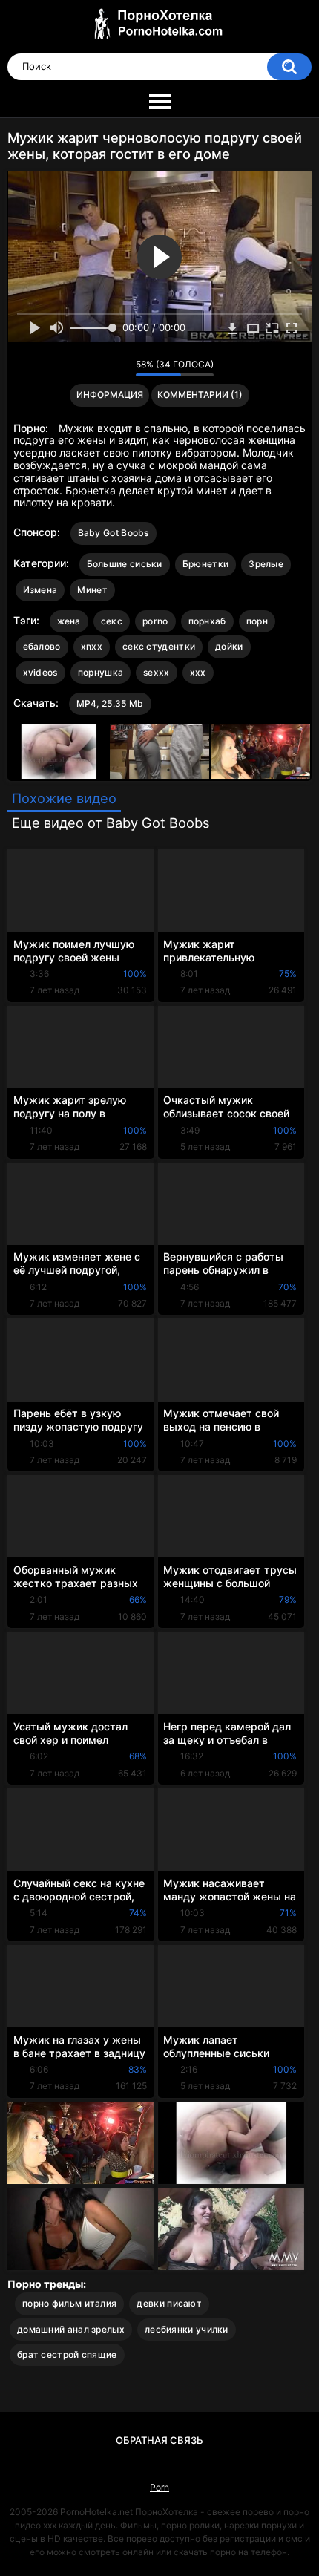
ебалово (42, 646)
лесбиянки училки (187, 2329)
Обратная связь (159, 2440)
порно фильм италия (69, 2303)
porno (155, 621)
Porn (159, 2487)
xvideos (40, 672)
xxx (198, 672)
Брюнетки (205, 564)
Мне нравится (101, 368)
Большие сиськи (125, 564)
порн (257, 621)
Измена (40, 590)
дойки (229, 646)
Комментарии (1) (200, 395)
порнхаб (207, 621)
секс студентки (159, 646)
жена (69, 621)
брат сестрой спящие (67, 2354)
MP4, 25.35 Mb (110, 703)
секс (112, 621)
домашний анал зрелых (71, 2329)
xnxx (92, 646)
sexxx (157, 672)
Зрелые (266, 564)
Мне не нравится (121, 368)
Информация (110, 395)
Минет (92, 590)
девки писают (169, 2303)
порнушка (101, 672)
